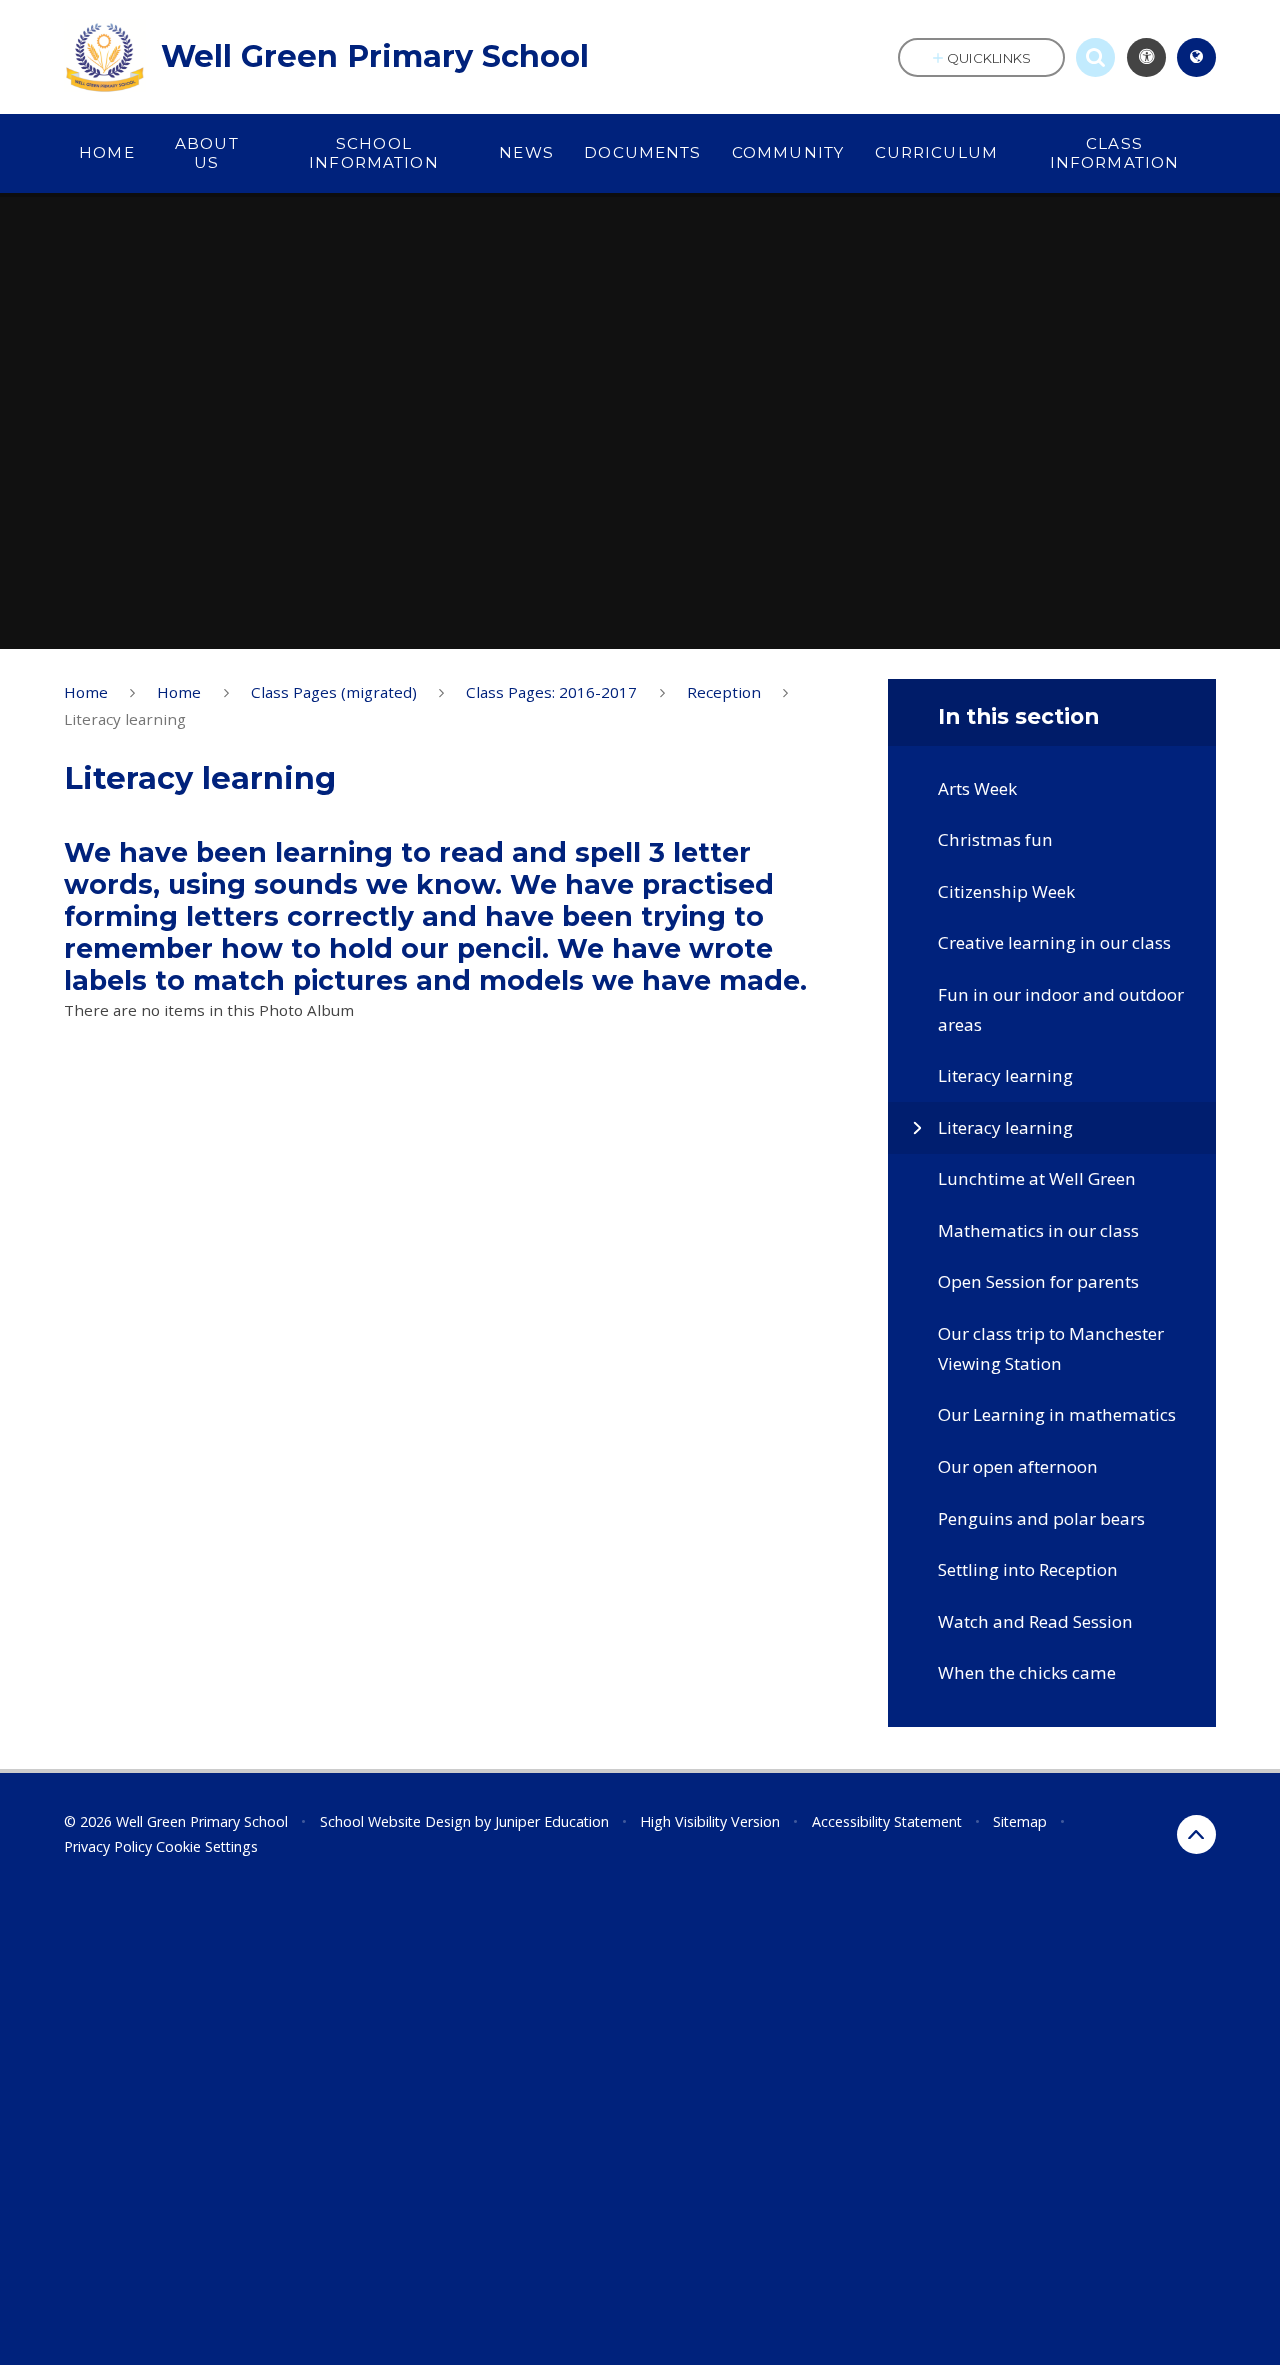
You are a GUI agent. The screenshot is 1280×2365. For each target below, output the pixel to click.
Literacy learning (125, 719)
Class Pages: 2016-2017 (551, 692)
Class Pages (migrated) (334, 692)
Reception (724, 692)
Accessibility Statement (887, 1821)
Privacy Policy (108, 1846)
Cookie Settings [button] (207, 1846)
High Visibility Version (710, 1821)
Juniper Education (552, 1821)
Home (86, 692)
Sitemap (1020, 1821)
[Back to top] (1196, 1834)
